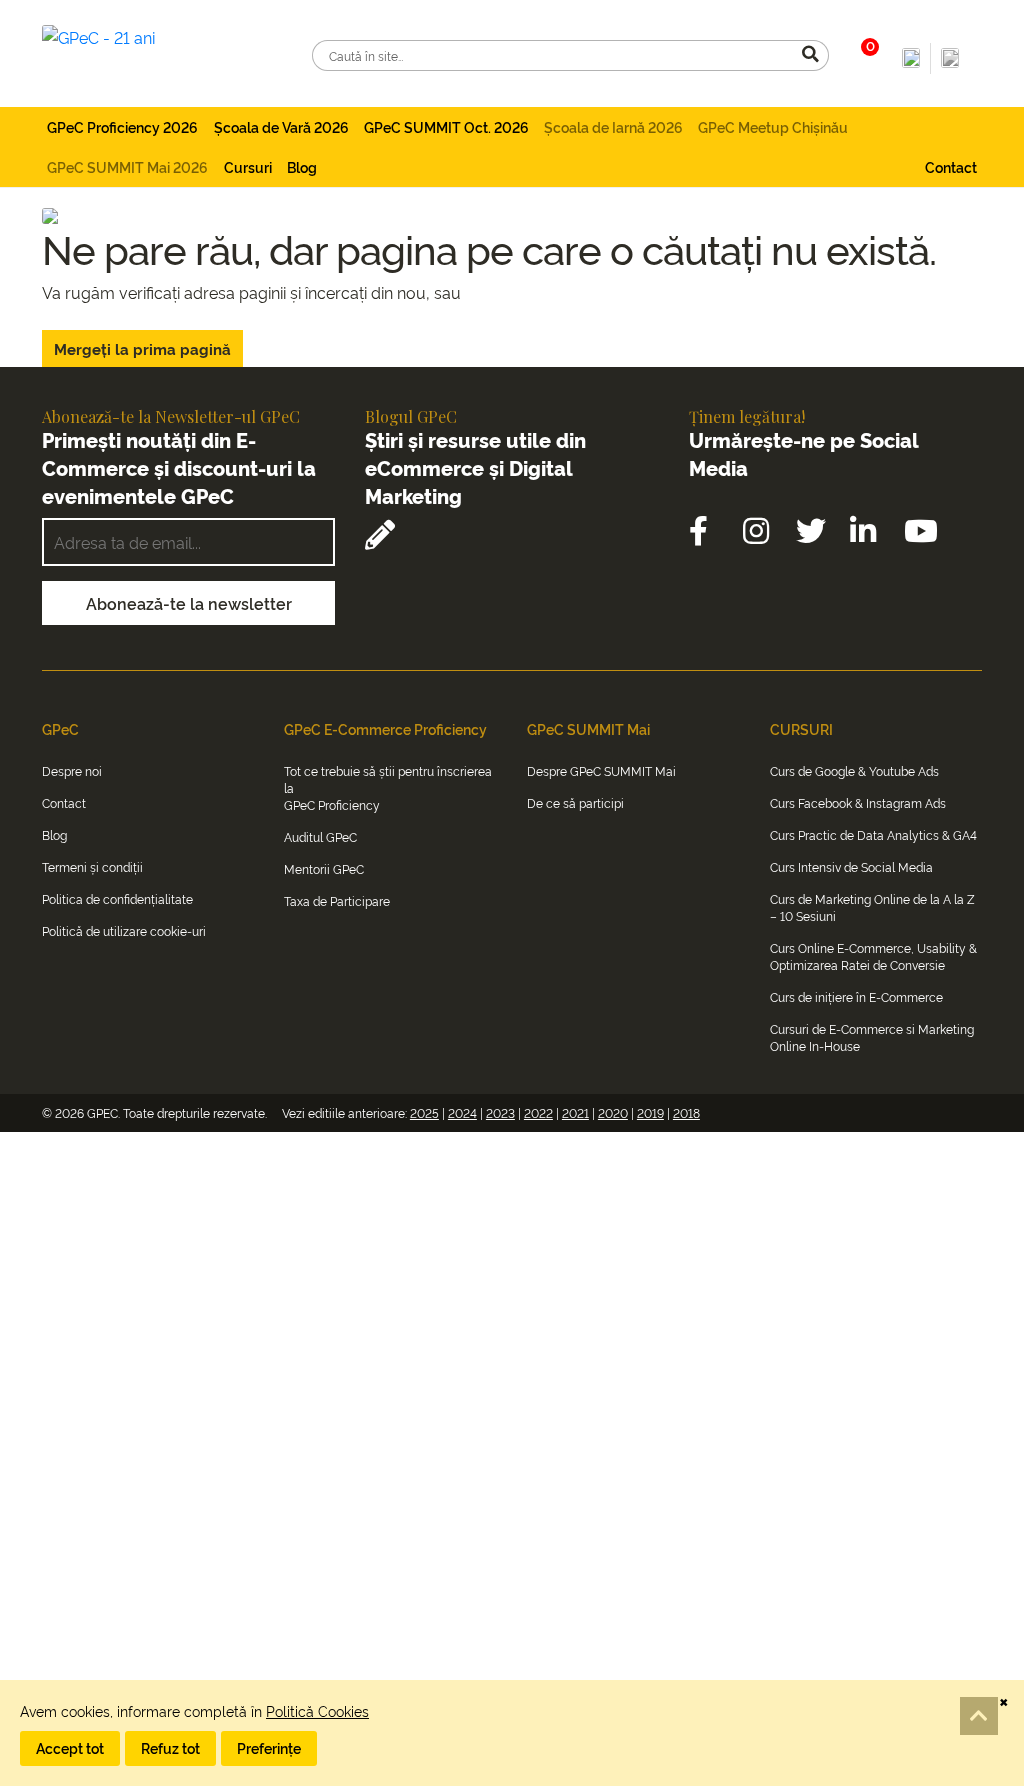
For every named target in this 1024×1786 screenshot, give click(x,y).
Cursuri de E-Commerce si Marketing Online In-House (872, 1037)
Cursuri (248, 166)
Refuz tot (170, 1747)
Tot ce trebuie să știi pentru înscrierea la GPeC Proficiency (388, 787)
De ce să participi (575, 802)
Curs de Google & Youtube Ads (854, 770)
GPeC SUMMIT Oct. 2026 (446, 126)
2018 (686, 1112)
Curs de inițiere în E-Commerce (856, 996)
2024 (462, 1112)
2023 (500, 1112)
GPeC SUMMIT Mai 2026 (127, 166)
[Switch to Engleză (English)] (950, 58)
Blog (302, 166)
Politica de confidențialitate (117, 898)
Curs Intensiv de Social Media (851, 866)
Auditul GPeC (320, 836)
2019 (650, 1112)
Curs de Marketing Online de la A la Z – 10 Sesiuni (872, 907)
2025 (424, 1112)
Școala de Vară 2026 (281, 126)
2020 (613, 1112)
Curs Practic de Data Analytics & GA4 (873, 834)
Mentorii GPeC (324, 868)
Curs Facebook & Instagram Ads (858, 802)
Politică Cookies (317, 1710)
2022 (538, 1112)
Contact (951, 166)
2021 (575, 1112)
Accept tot (70, 1747)
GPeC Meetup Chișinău (773, 126)
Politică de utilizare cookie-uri (124, 930)
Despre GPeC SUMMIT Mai (601, 770)
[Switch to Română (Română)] (911, 58)
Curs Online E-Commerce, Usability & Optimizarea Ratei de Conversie (873, 956)
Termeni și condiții (92, 866)
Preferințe (269, 1747)
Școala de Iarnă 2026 (613, 126)
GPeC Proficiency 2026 (122, 126)
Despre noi (72, 770)
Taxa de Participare (337, 900)
